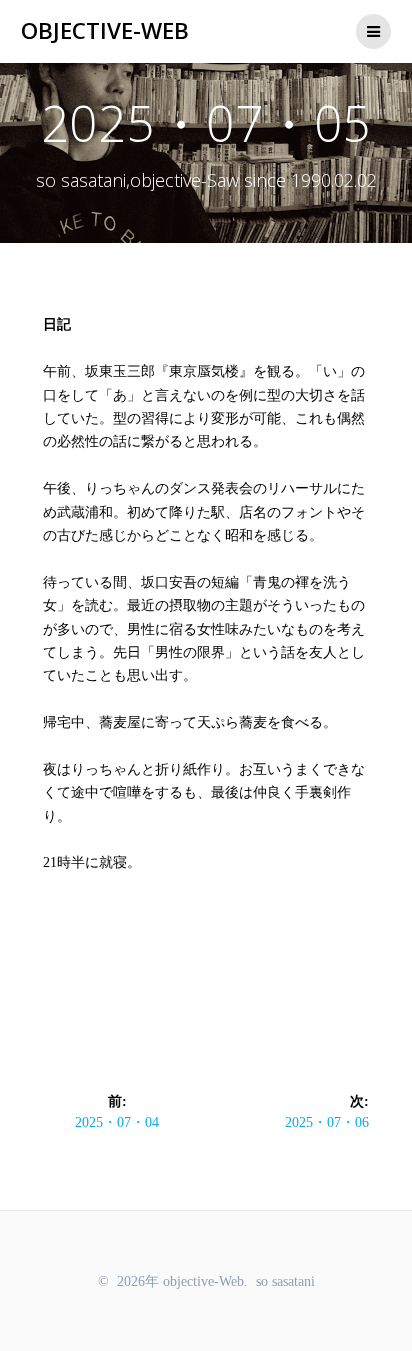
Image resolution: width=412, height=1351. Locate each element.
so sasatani (285, 1281)
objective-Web (105, 31)
